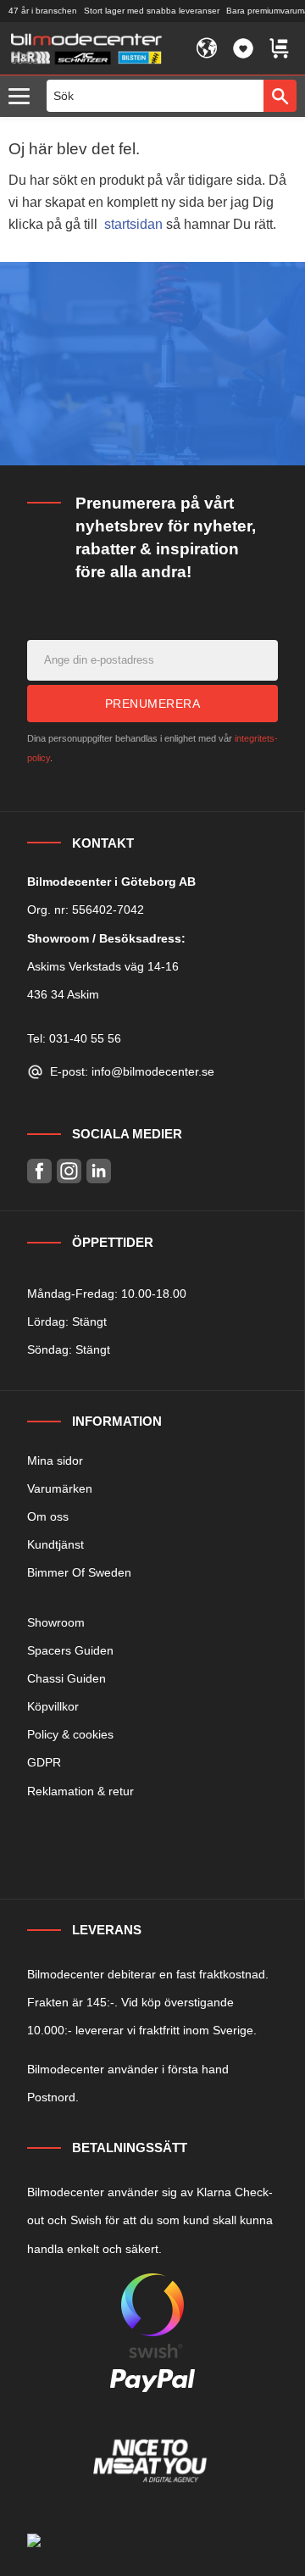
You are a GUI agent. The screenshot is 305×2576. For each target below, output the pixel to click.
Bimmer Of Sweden (79, 1572)
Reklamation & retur (80, 1791)
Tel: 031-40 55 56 (74, 1038)
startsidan (133, 224)
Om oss (48, 1516)
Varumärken (60, 1488)
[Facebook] (39, 1171)
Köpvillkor (53, 1706)
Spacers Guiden (70, 1650)
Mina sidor (55, 1460)
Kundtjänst (55, 1544)
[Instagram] (69, 1171)
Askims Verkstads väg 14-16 (103, 966)
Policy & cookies (70, 1734)
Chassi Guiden (67, 1678)
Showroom (56, 1622)
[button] (23, 97)
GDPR (44, 1762)
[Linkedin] (99, 1171)
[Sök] (280, 96)
